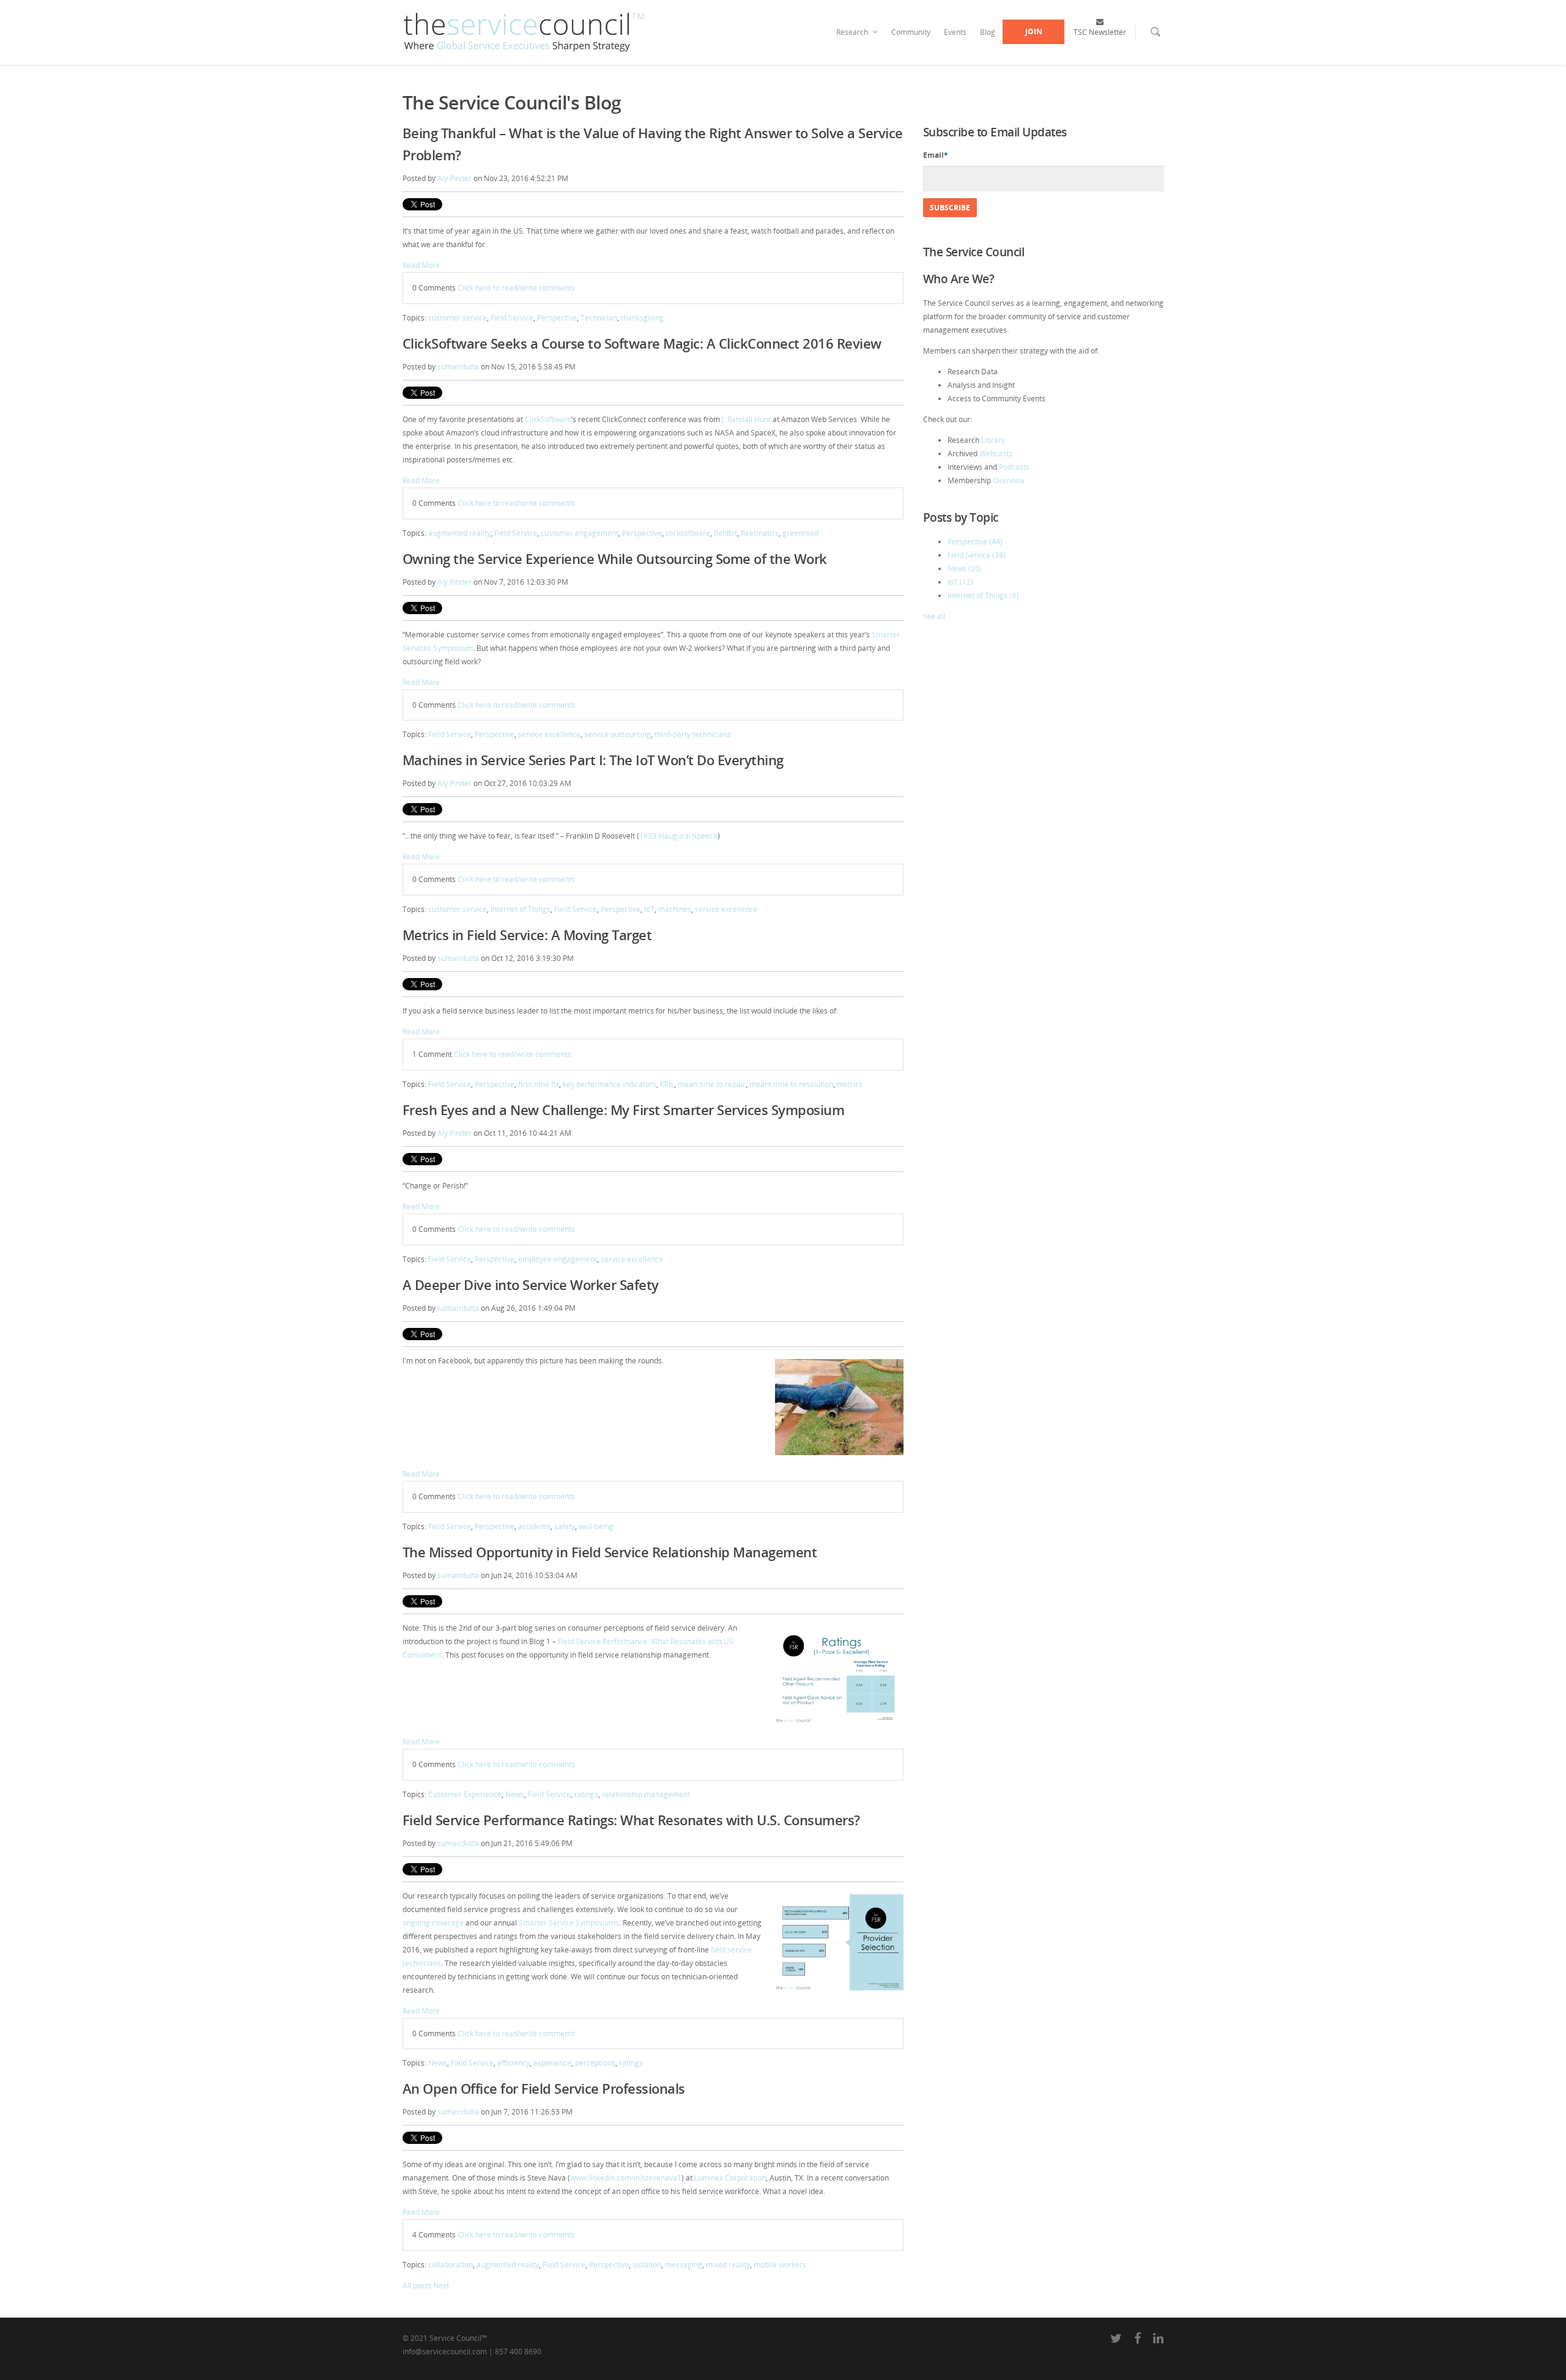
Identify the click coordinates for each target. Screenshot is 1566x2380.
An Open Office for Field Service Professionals (544, 2088)
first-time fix (539, 1084)
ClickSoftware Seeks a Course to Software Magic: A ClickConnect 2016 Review (642, 343)
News (515, 1794)
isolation (647, 2265)
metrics (850, 1084)
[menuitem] (1148, 40)
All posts (417, 2285)
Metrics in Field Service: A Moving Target (527, 935)
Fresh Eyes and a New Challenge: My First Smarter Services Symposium (624, 1110)
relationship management (646, 1794)
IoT (649, 909)
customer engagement (580, 533)
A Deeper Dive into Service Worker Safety (531, 1285)
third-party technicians (693, 734)
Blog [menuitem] (988, 32)
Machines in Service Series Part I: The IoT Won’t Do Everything (593, 760)
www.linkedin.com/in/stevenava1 (626, 2178)
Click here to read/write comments (516, 288)
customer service (458, 318)
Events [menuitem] (955, 32)
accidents (534, 1526)
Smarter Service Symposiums (569, 1923)
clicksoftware (688, 533)
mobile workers (780, 2265)
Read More (421, 265)
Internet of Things (521, 909)
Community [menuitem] (911, 32)
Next (441, 2285)
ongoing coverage (433, 1923)
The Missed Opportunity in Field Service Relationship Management (610, 1552)
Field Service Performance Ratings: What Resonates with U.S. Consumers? (631, 1820)
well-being (596, 1526)
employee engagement (558, 1259)
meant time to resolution (791, 1084)
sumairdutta (458, 367)
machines (675, 909)
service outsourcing (618, 734)
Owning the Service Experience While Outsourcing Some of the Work (615, 558)
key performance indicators (610, 1084)
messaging (684, 2265)
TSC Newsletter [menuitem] (1100, 32)
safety (565, 1526)
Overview (1009, 480)
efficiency (514, 2063)
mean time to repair (712, 1084)
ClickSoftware (548, 419)
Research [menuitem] (852, 32)
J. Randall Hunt (746, 419)
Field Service (512, 318)
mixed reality (728, 2265)
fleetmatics (760, 533)
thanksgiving (642, 318)
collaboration (451, 2265)
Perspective (557, 318)
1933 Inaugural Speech (678, 836)
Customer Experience (465, 1794)
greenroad (800, 533)
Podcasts (1014, 467)
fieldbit (725, 533)
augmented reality (459, 533)
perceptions (595, 2063)
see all (934, 616)
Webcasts (996, 454)
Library (993, 440)
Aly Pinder (455, 178)
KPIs (667, 1084)
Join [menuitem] (1034, 32)
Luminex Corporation (730, 2178)
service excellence (549, 734)
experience (552, 2063)
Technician (599, 318)
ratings (586, 1794)
